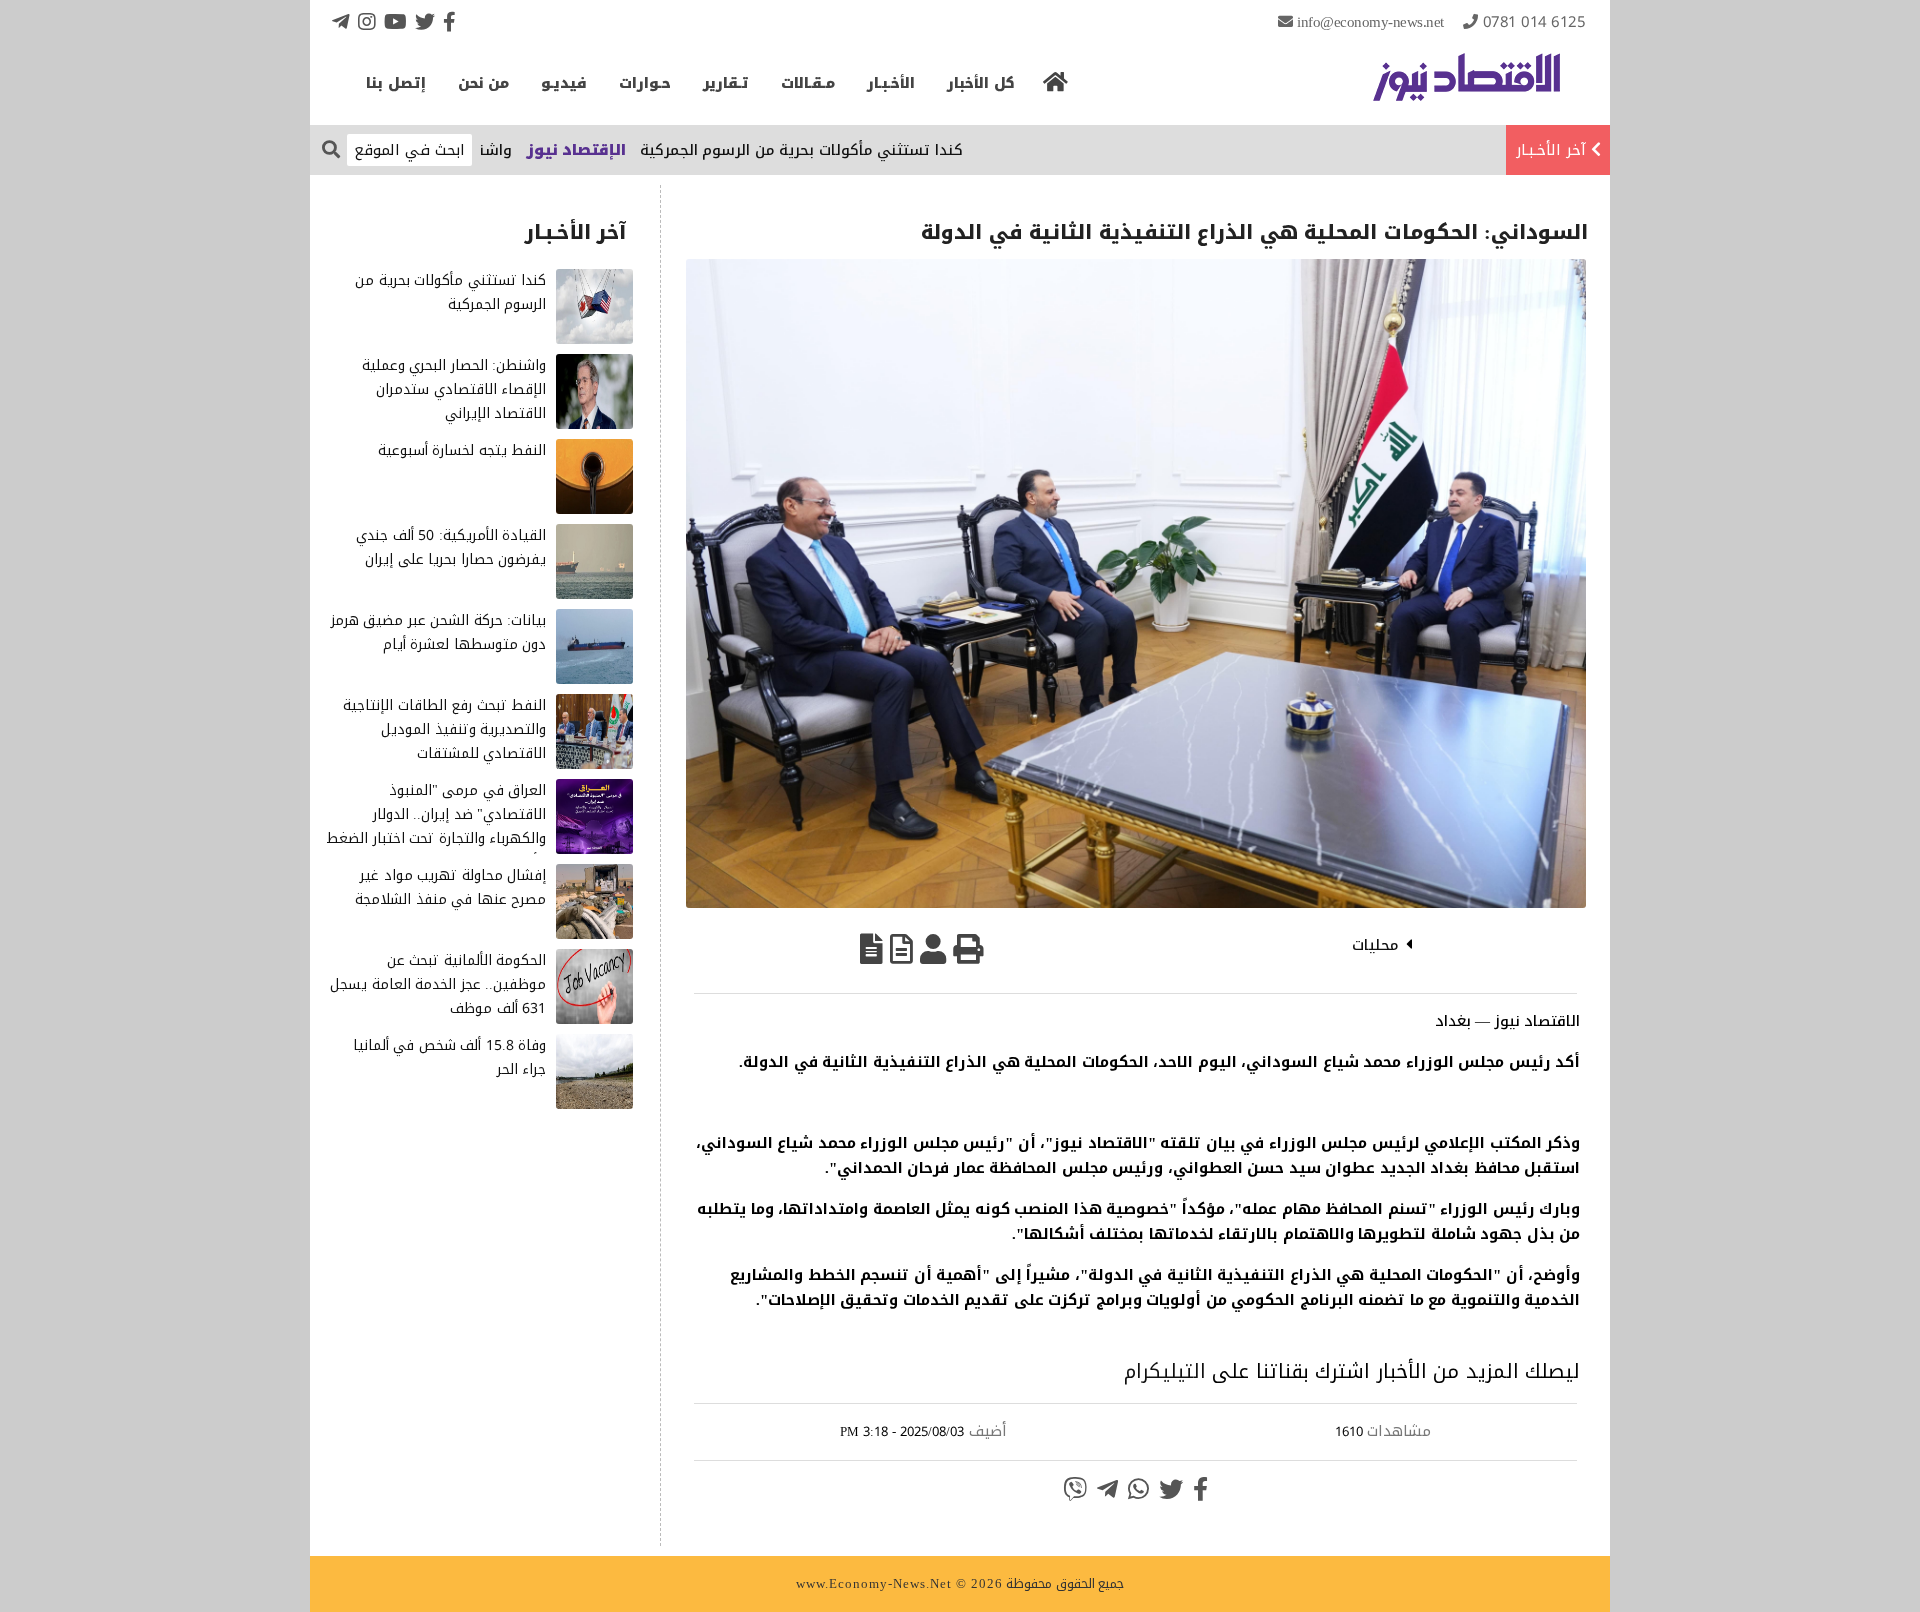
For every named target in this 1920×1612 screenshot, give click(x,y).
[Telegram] (341, 21)
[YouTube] (395, 21)
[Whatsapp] (1138, 1489)
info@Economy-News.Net (1370, 22)
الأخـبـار (891, 83)
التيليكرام (1165, 1371)
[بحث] (331, 148)
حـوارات (645, 83)
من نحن (484, 83)
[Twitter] (425, 21)
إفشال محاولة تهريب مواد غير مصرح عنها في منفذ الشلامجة (450, 887)
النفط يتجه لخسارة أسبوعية (462, 450)
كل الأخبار (981, 83)
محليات (1375, 945)
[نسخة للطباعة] (968, 949)
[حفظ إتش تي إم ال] (901, 949)
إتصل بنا (396, 83)
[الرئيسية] (1056, 88)
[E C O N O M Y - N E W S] (1466, 87)
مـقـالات (808, 83)
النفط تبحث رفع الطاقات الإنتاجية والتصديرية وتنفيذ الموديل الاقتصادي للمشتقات (444, 729)
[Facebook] (449, 21)
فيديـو (564, 83)
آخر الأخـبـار (1551, 150)
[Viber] (1075, 1489)
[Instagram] (367, 21)
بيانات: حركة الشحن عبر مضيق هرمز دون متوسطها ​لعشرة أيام (439, 632)
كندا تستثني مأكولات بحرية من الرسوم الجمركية (852, 150)
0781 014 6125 (1534, 22)
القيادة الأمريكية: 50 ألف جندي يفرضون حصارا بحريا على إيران (451, 547)
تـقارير (726, 83)
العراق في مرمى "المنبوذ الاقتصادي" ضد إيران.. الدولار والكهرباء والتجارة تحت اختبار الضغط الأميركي (436, 826)
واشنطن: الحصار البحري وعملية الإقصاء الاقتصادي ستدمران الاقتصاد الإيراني (454, 389)
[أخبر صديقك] (933, 949)
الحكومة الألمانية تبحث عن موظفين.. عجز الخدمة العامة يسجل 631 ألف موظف (438, 984)
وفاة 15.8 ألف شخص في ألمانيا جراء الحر (450, 1057)
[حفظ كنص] (871, 949)
